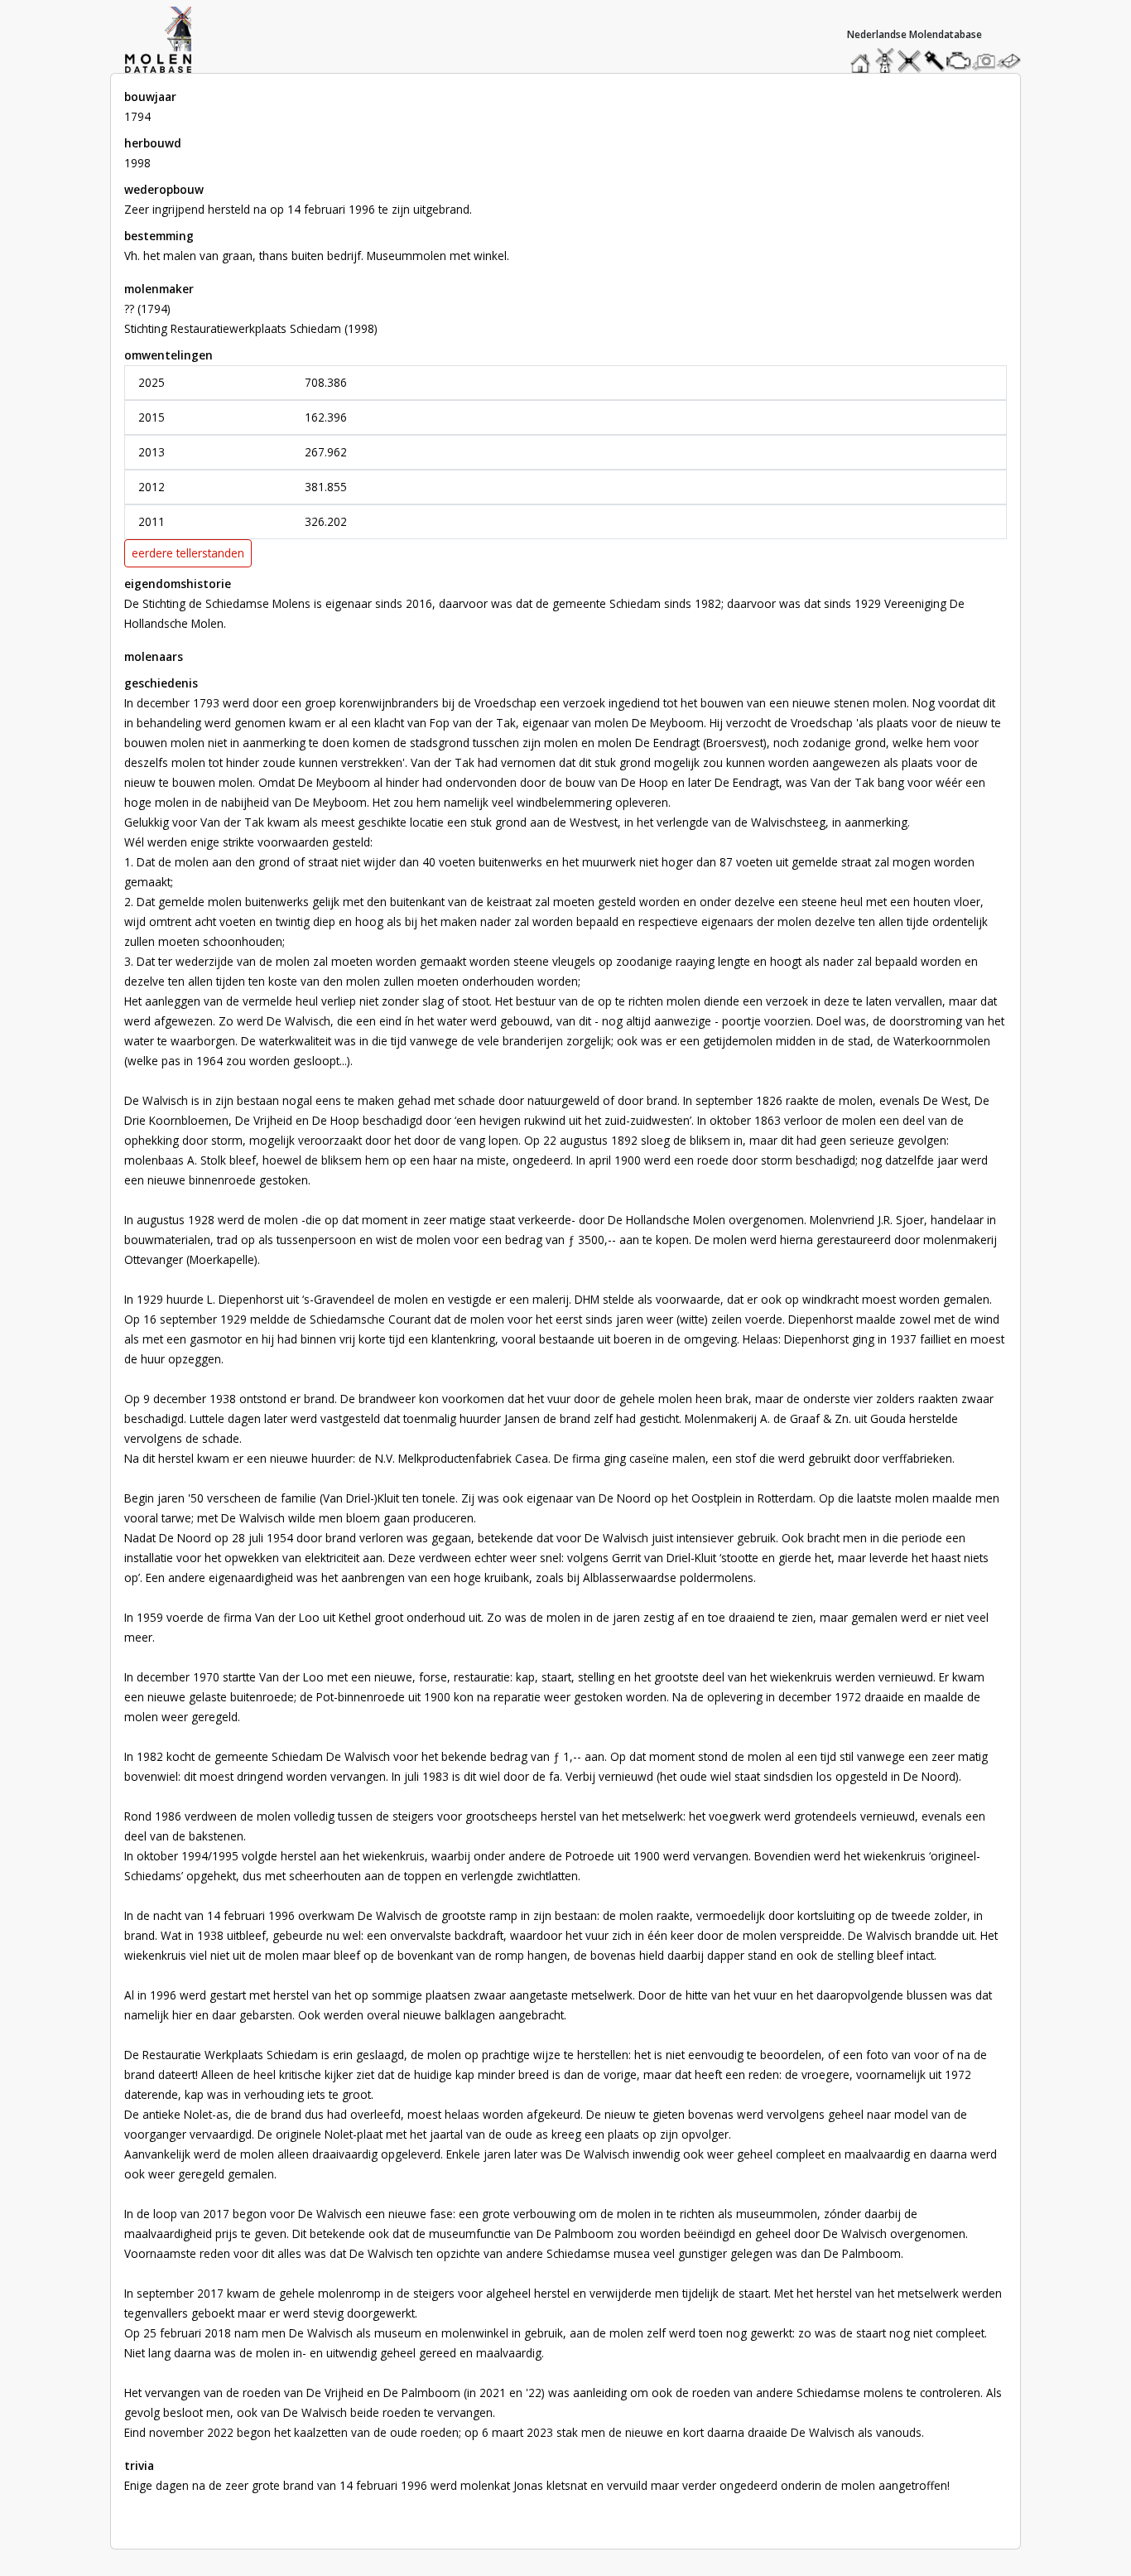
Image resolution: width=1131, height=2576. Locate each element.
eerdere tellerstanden (188, 553)
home (863, 57)
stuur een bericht (1013, 61)
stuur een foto (984, 61)
